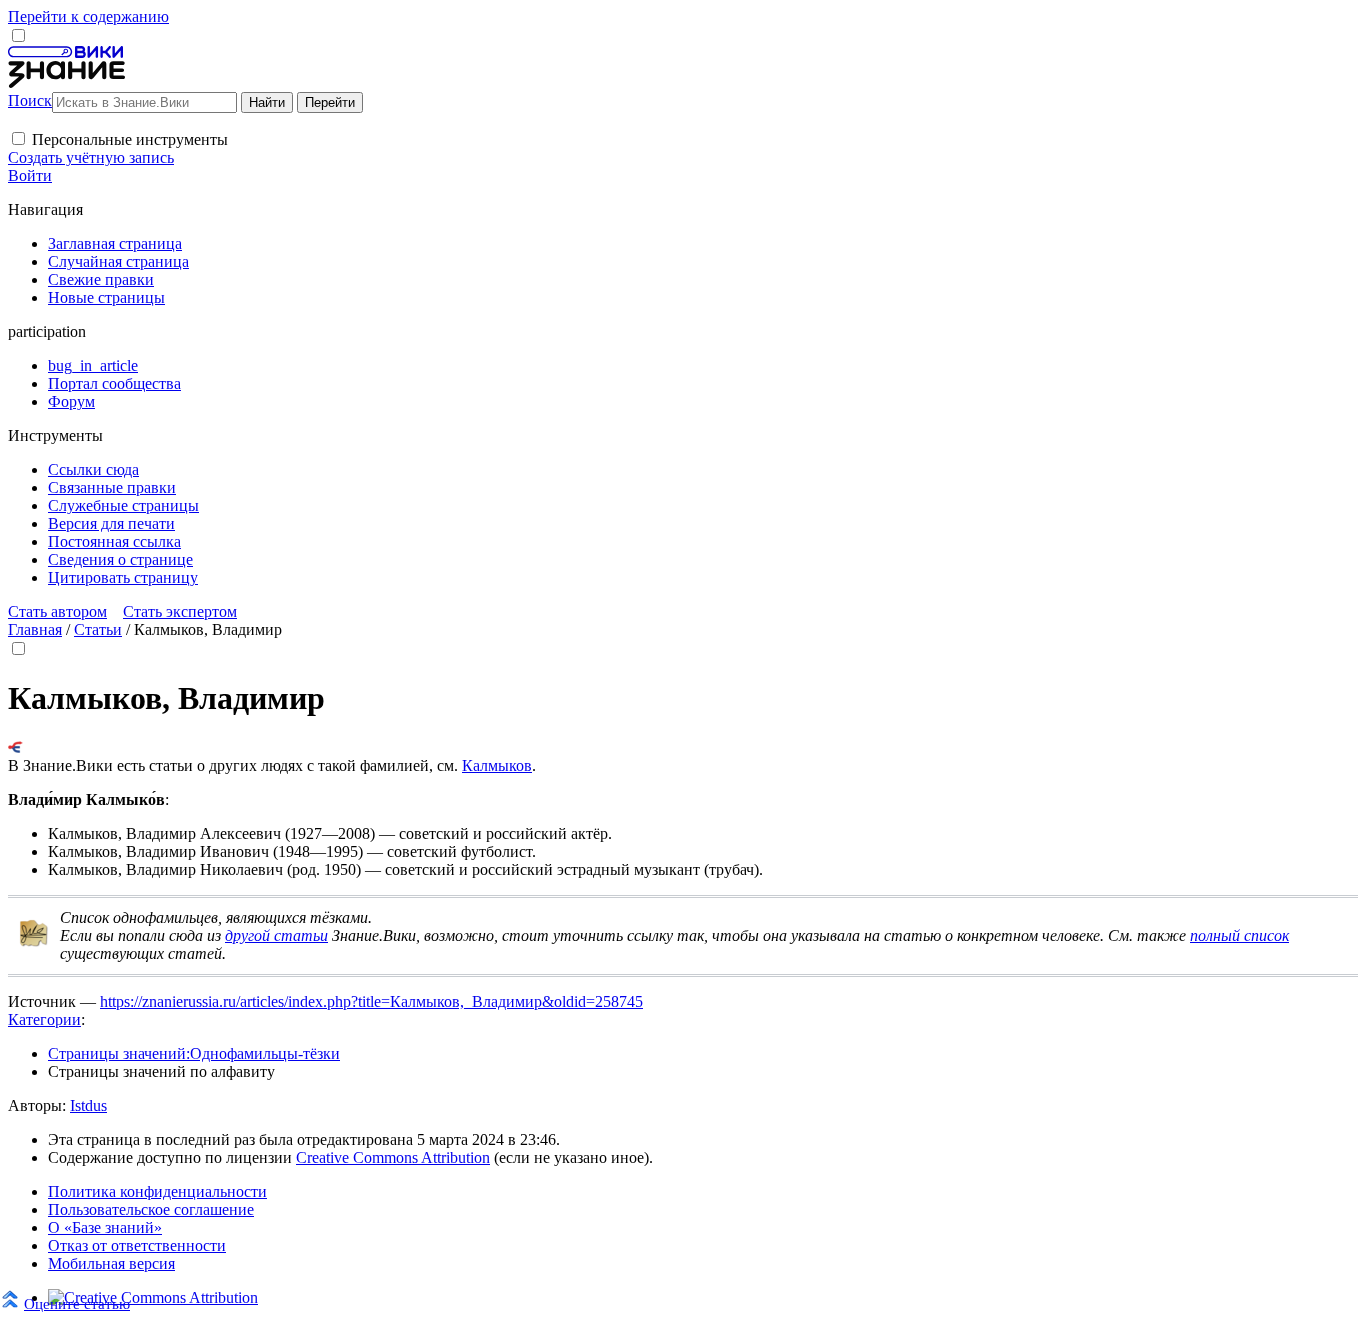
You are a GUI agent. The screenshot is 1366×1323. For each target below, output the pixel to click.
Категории (44, 1019)
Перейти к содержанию (88, 16)
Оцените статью (77, 1303)
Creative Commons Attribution (393, 1157)
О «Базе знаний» (105, 1227)
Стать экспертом (180, 611)
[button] (18, 138)
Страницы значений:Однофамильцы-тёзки (194, 1053)
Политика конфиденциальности (157, 1191)
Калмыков (497, 765)
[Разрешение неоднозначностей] (15, 747)
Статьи (98, 629)
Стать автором (57, 611)
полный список (1239, 935)
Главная (35, 629)
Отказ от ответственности (137, 1245)
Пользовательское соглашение (151, 1209)
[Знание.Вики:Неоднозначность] (34, 942)
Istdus (88, 1105)
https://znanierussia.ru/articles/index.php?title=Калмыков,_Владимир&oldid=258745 (371, 1001)
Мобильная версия (111, 1263)
